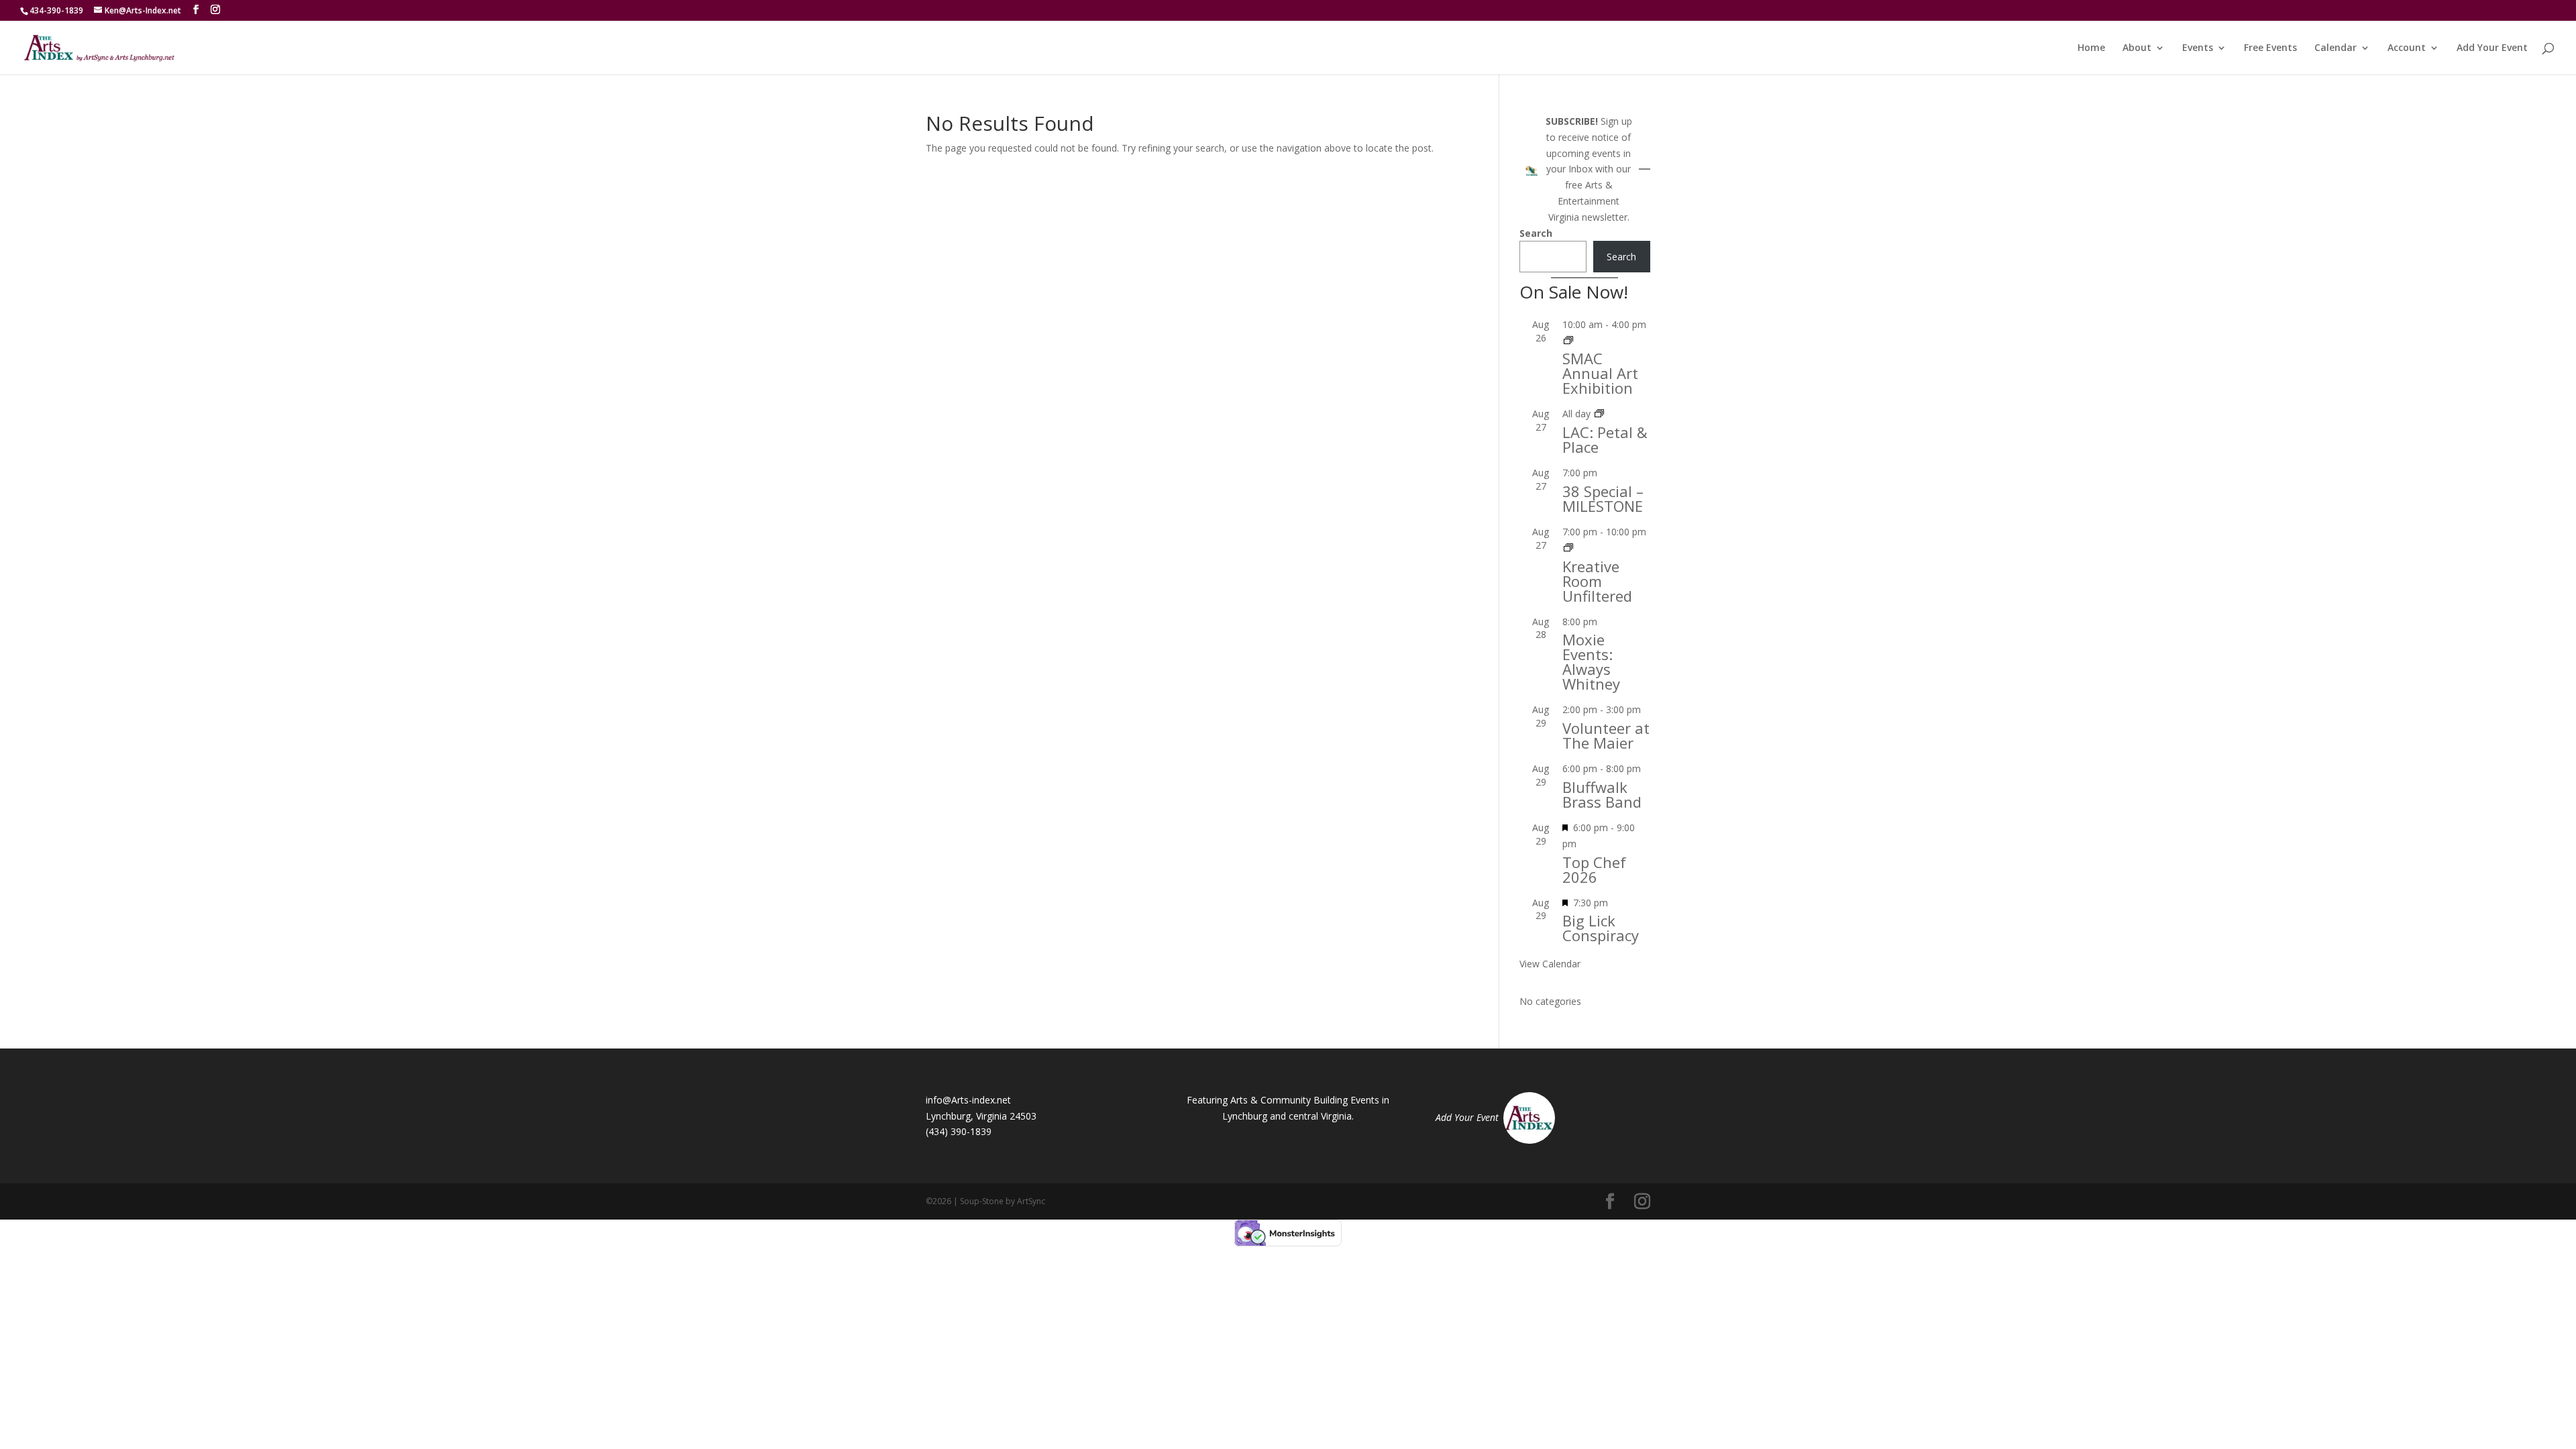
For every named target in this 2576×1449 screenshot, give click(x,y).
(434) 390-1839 (959, 1131)
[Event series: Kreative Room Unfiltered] (1568, 548)
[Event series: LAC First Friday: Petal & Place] (1599, 414)
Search (1536, 233)
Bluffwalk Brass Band (1602, 794)
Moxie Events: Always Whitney (1591, 661)
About (2137, 48)
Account (2407, 48)
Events (2198, 48)
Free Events (2270, 48)
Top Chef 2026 (1594, 869)
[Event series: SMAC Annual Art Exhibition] (1568, 340)
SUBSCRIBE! (1572, 121)
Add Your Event (2492, 48)
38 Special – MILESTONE (1603, 498)
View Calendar (1550, 964)
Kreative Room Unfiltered (1597, 581)
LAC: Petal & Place (1605, 439)
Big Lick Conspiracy (1601, 928)
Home (2091, 48)
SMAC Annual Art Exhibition (1600, 373)
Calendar (2336, 48)
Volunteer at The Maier (1606, 735)
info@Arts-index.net (968, 1100)
